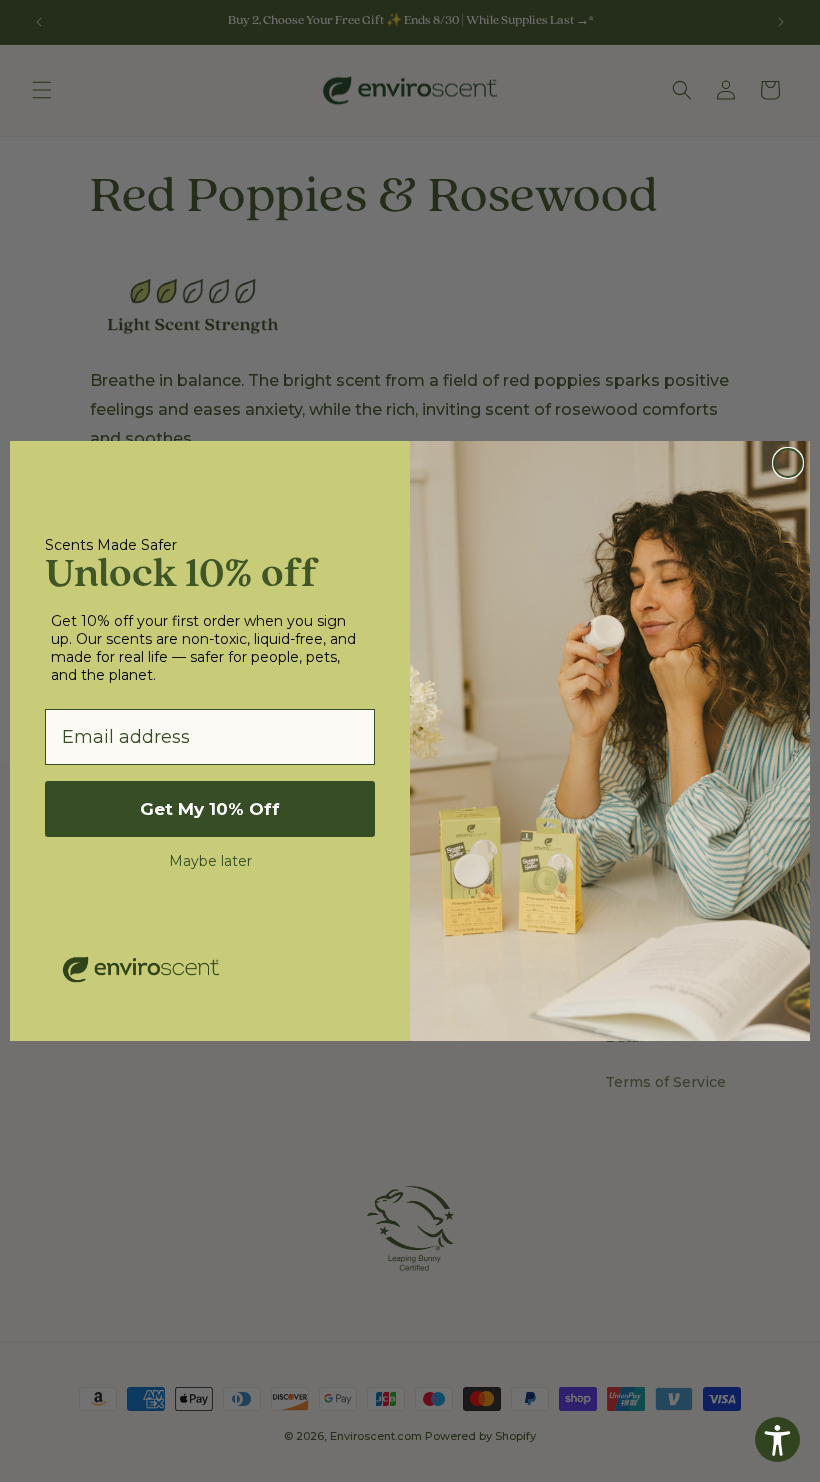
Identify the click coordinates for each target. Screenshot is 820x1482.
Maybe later (210, 861)
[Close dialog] (788, 463)
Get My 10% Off (210, 809)
